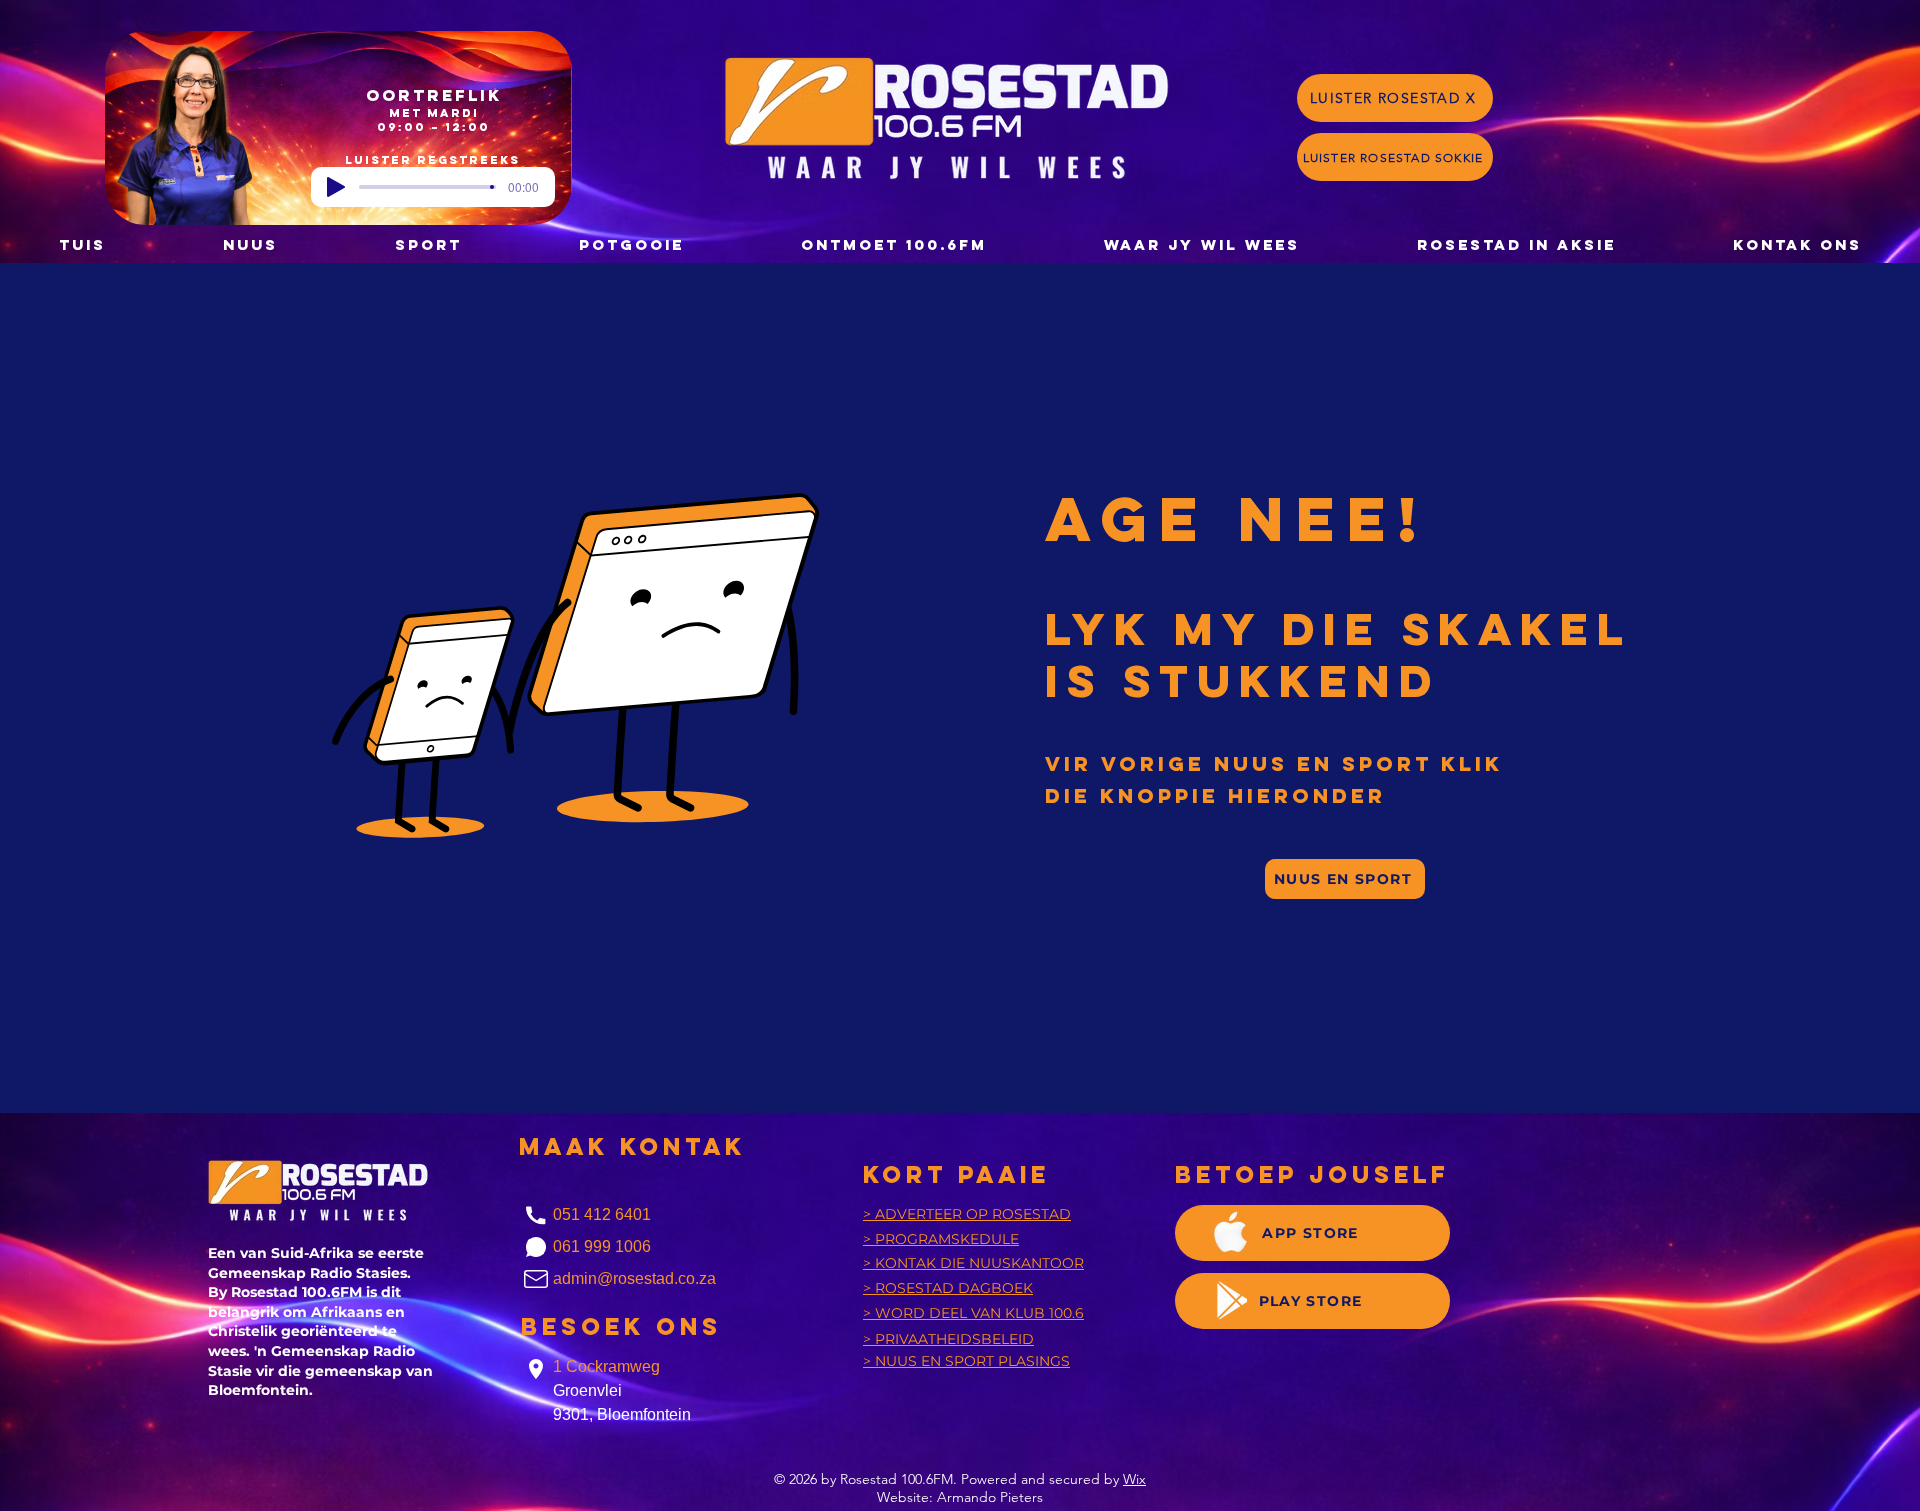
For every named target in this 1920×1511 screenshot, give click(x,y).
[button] (631, 244)
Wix (1134, 1479)
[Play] (336, 187)
